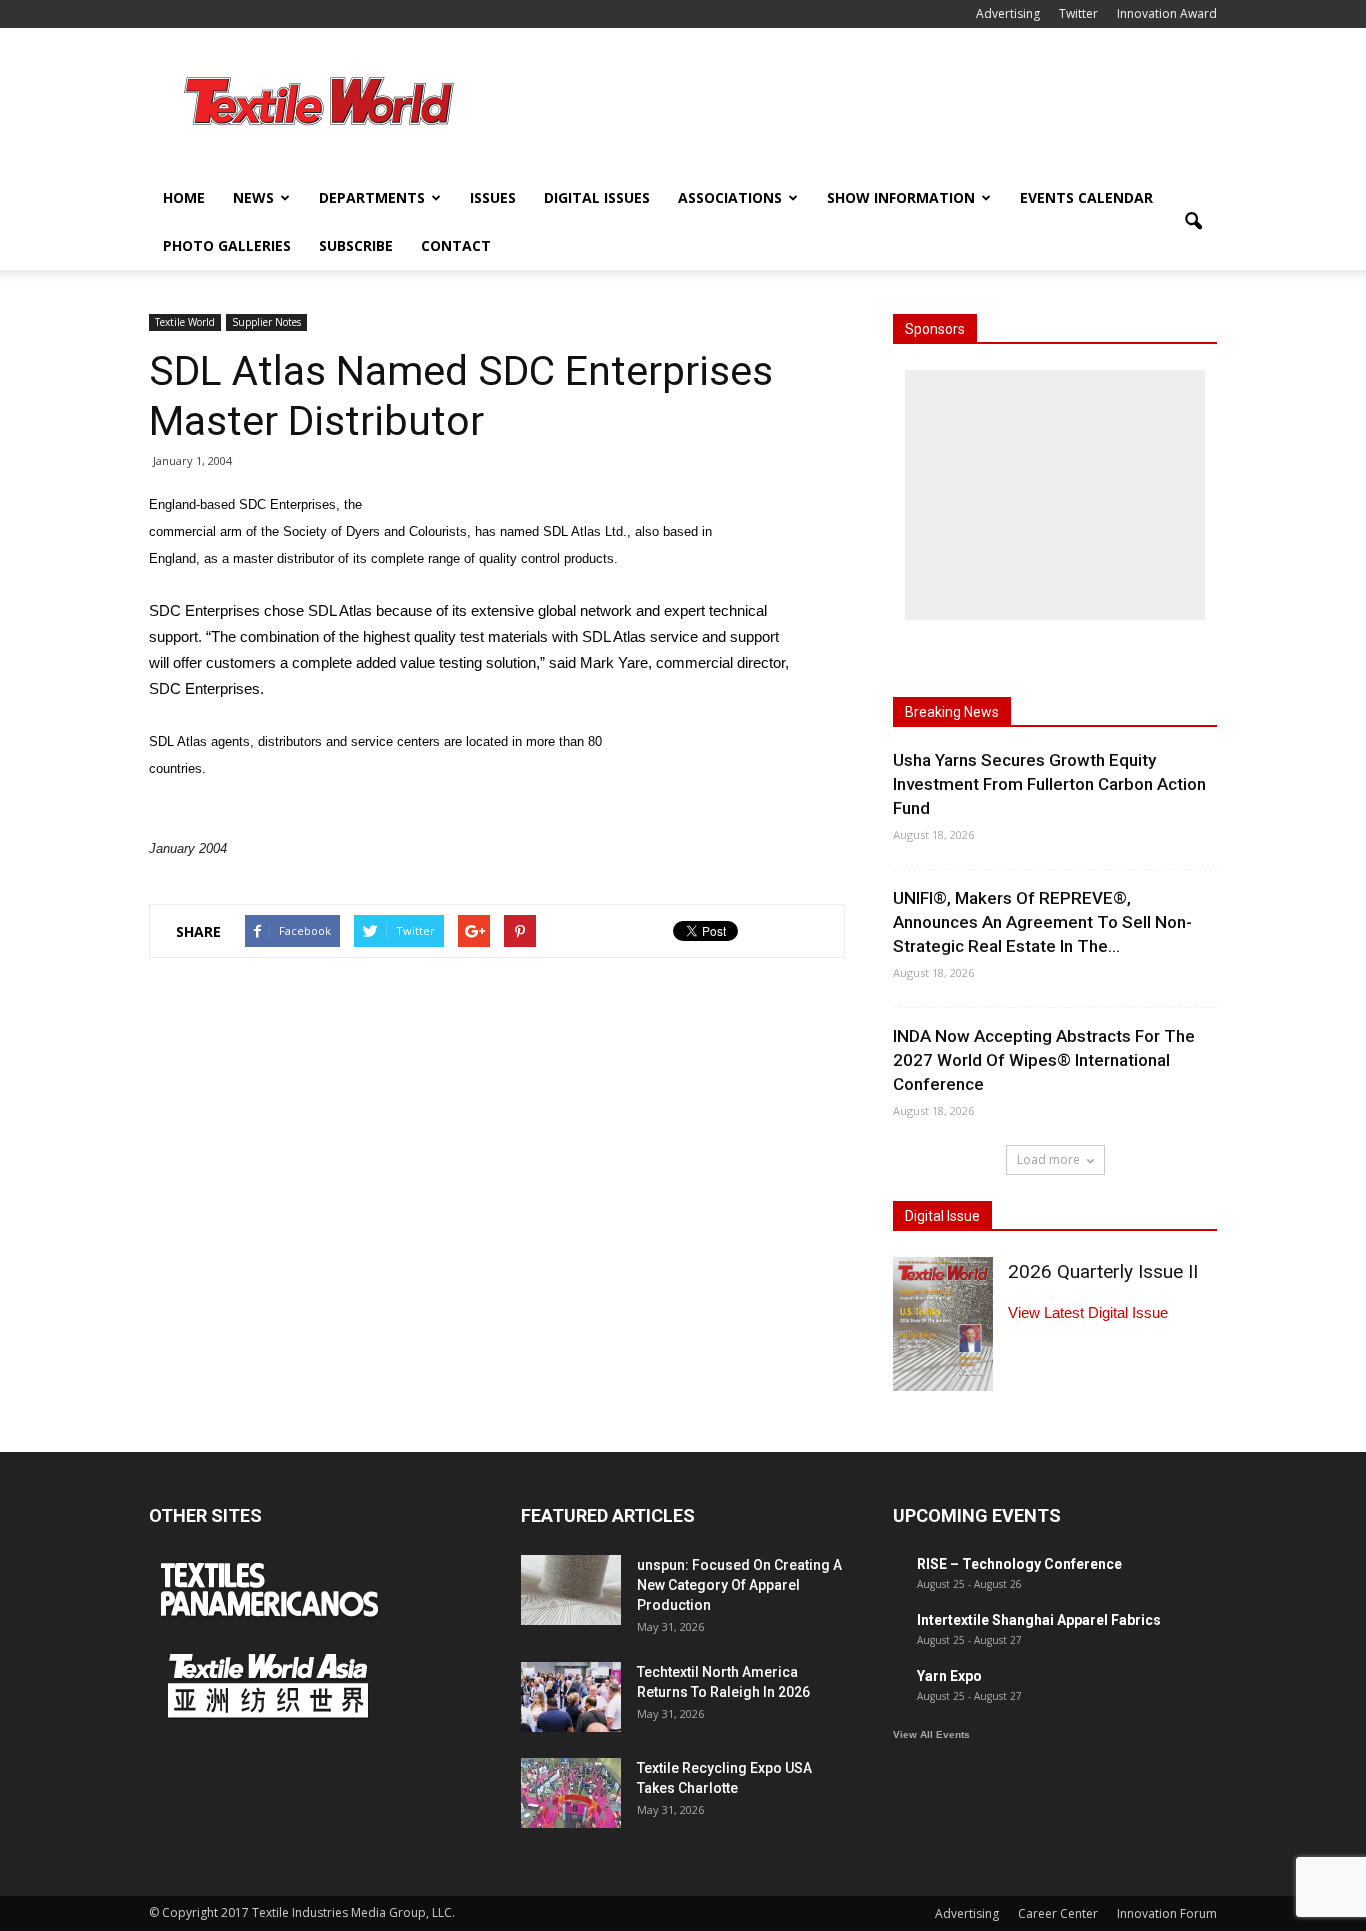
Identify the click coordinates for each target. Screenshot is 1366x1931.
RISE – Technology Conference (1019, 1564)
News (253, 197)
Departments (372, 197)
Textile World (185, 322)
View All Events (931, 1734)
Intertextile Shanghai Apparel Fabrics (1039, 1620)
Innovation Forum (1167, 1913)
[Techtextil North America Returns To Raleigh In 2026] (571, 1697)
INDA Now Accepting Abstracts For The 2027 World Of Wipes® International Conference (1044, 1060)
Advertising (1008, 13)
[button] (1193, 222)
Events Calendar (1086, 197)
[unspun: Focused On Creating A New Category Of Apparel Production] (571, 1590)
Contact (456, 245)
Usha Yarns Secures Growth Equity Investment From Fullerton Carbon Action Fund (1049, 784)
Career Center (1058, 1913)
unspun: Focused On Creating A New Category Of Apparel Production (739, 1585)
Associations (730, 197)
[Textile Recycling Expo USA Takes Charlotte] (571, 1793)
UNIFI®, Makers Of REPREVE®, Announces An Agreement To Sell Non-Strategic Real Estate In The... (1042, 922)
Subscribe (356, 245)
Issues (493, 197)
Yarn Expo (949, 1676)
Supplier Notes (266, 322)
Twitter (1078, 13)
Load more (1048, 1159)
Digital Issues (597, 197)
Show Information (901, 197)
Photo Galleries (227, 245)
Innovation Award (1167, 13)
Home (184, 197)
